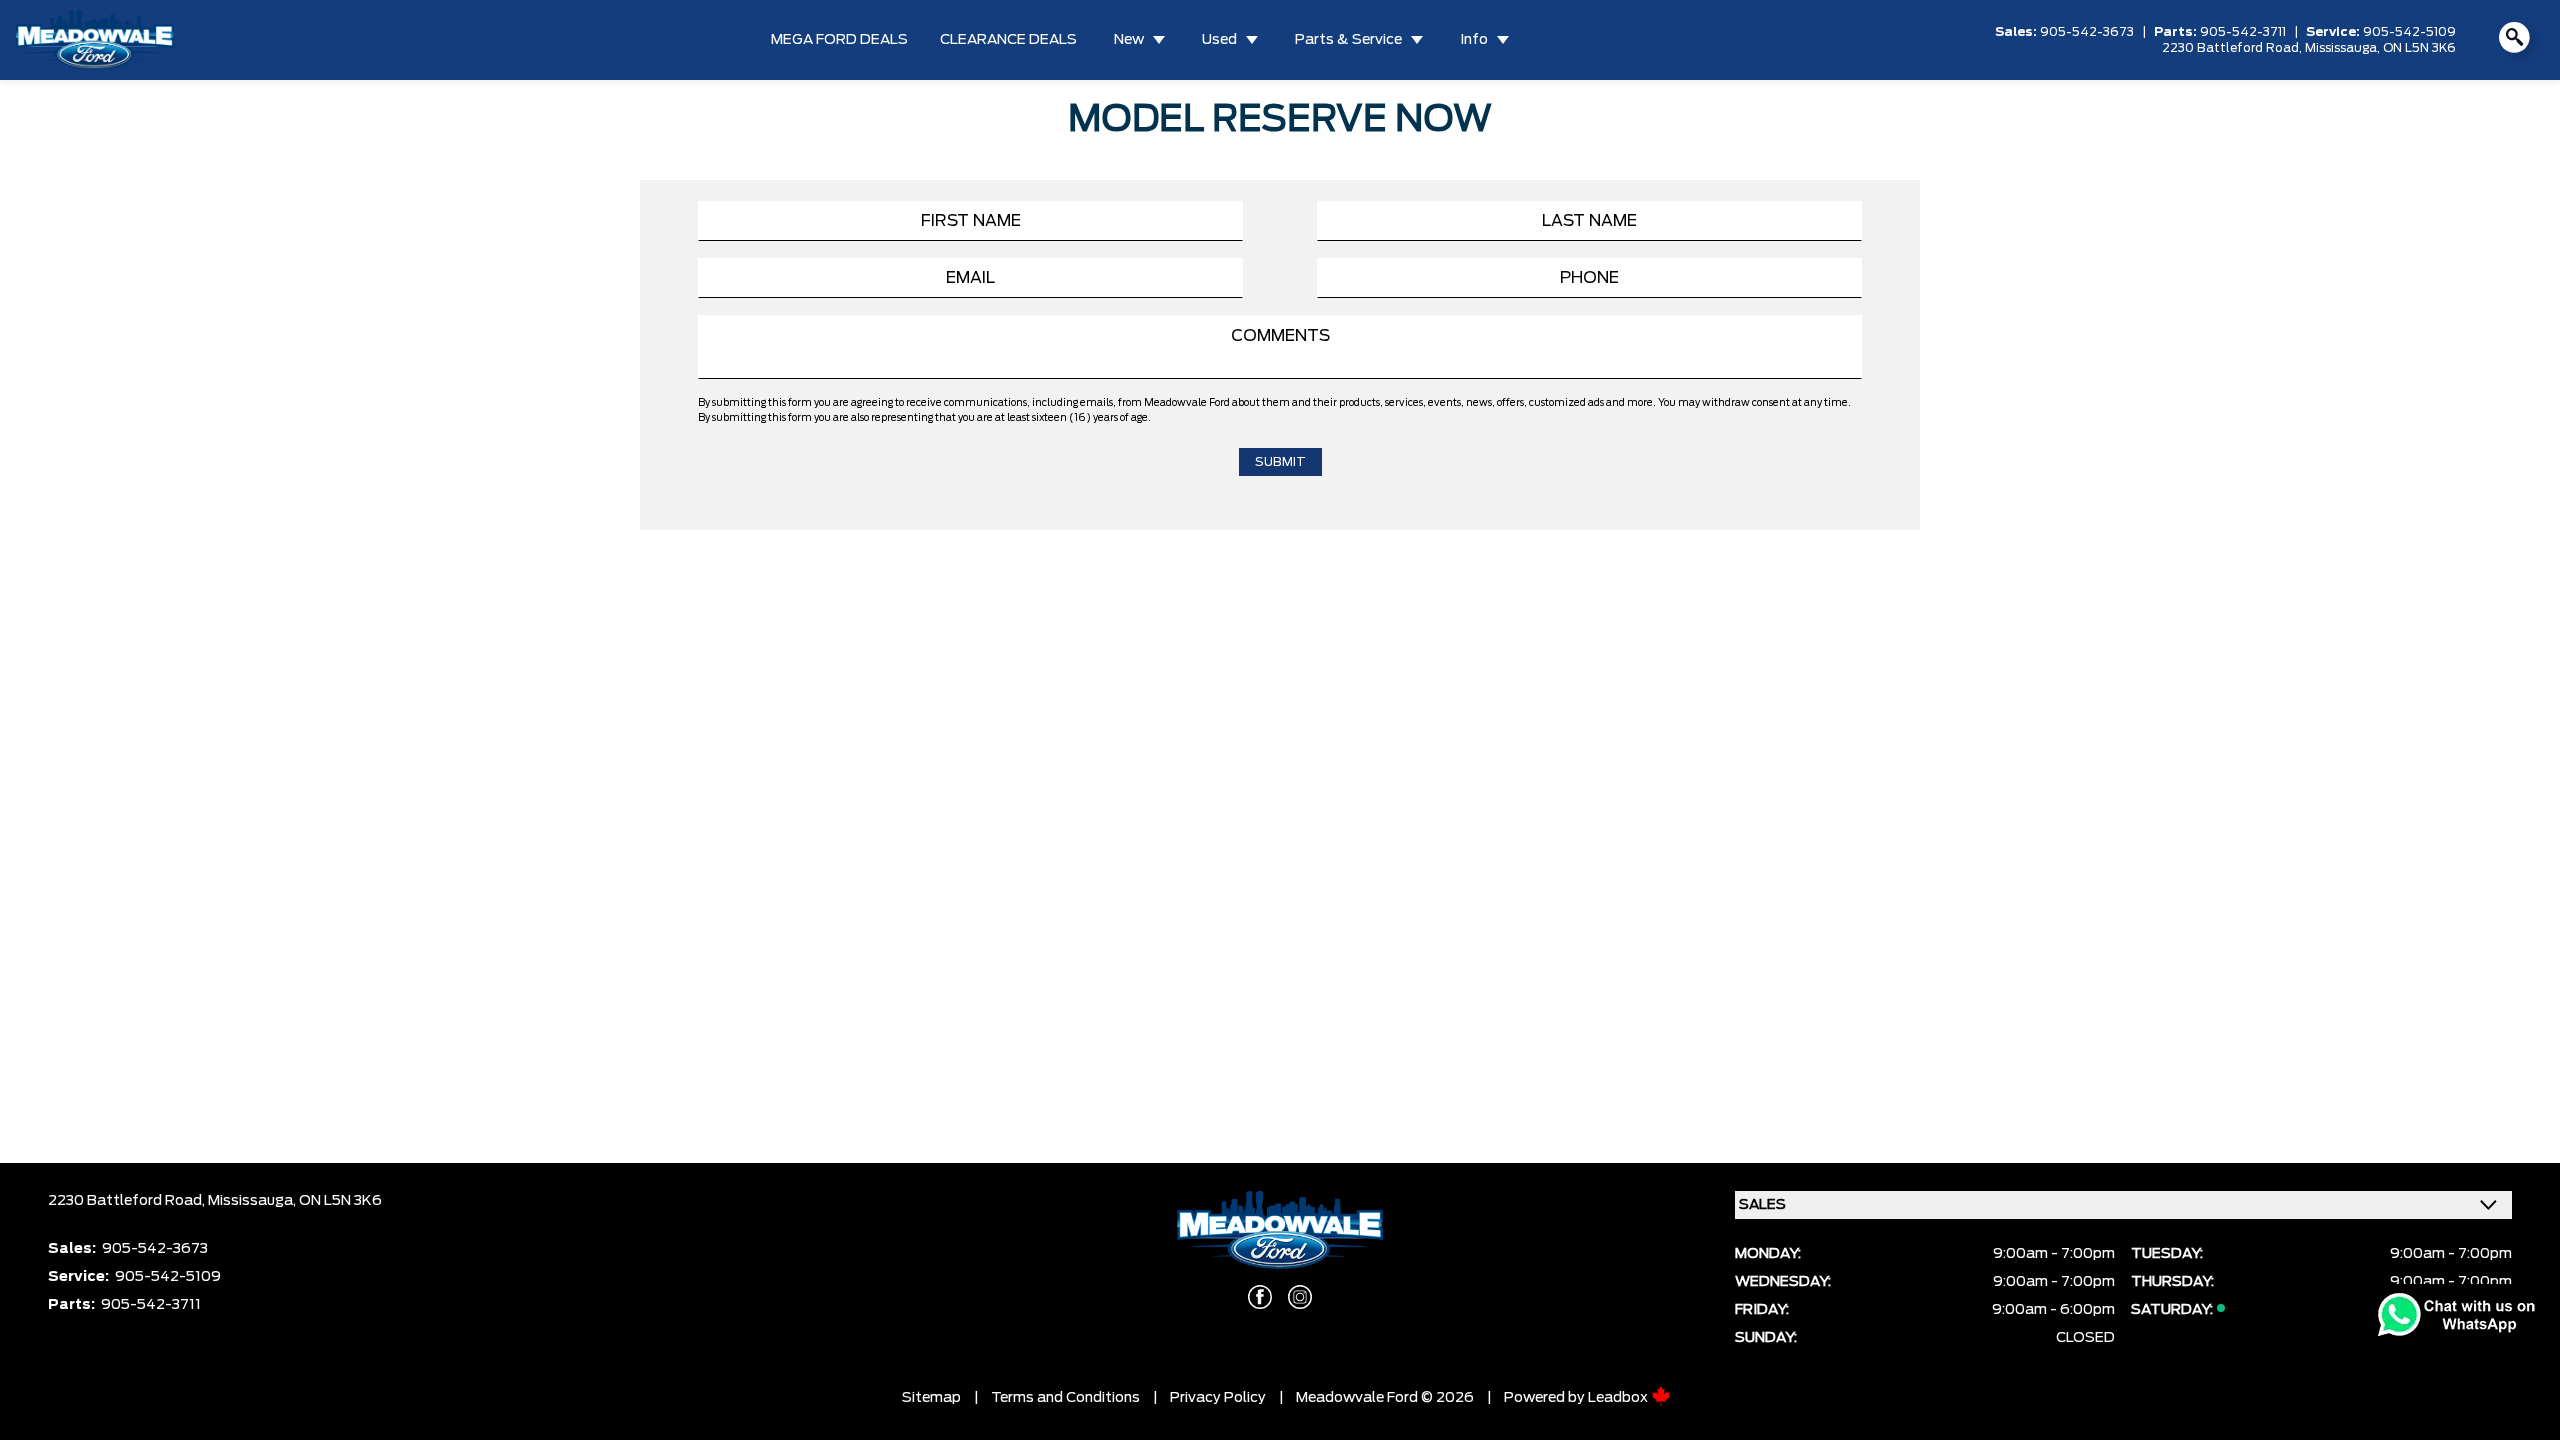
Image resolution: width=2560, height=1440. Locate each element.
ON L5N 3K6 (2419, 48)
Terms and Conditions (1065, 1398)
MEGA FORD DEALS (839, 40)
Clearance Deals (1008, 40)
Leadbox (1619, 1398)
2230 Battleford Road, (2233, 48)
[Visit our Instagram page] (1300, 1297)
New (1129, 40)
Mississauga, (2344, 48)
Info (1474, 40)
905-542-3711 (2243, 32)
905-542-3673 (2087, 32)
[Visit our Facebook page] (1260, 1297)
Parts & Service (1348, 40)
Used (1219, 40)
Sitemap (931, 1398)
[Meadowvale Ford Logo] (95, 40)
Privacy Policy (1218, 1398)
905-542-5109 (2409, 32)
